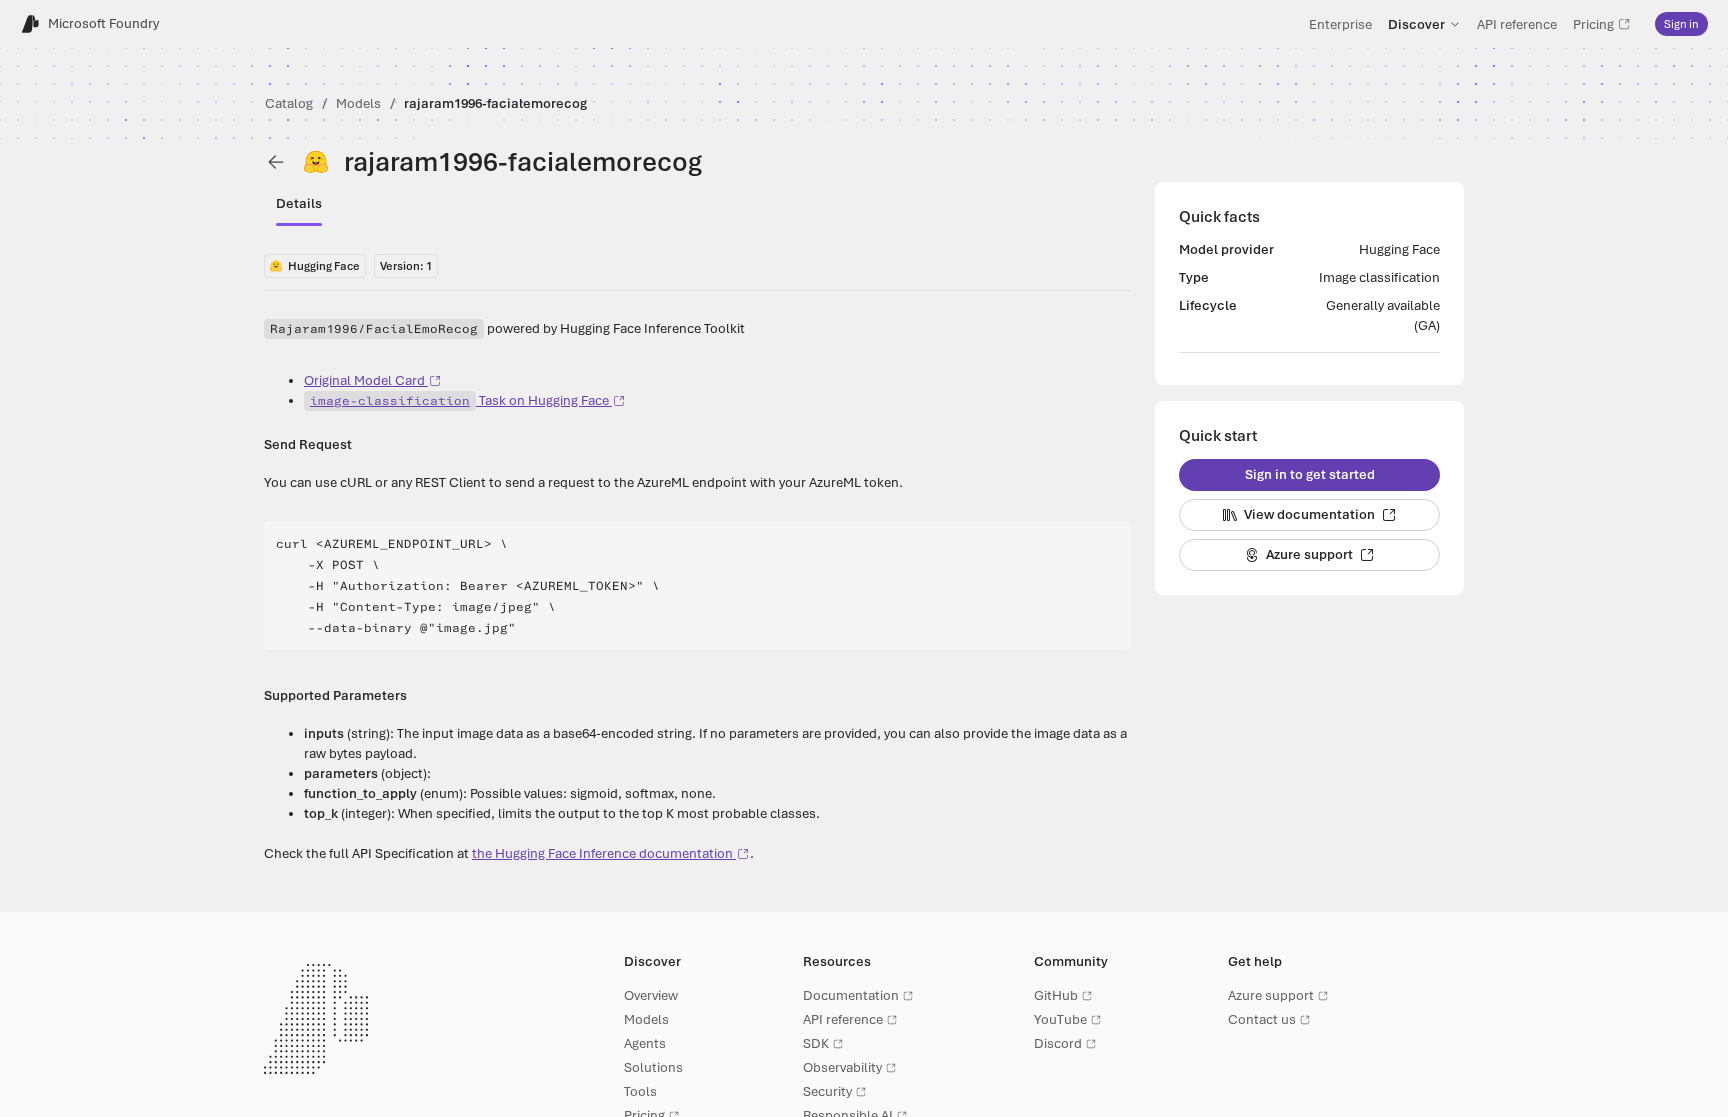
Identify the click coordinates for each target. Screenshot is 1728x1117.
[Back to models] (276, 162)
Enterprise (1340, 24)
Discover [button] (1416, 24)
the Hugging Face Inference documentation (602, 853)
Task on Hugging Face (459, 400)
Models (358, 103)
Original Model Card (364, 380)
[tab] (299, 204)
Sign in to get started (1310, 474)
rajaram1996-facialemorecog (495, 103)
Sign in (1681, 24)
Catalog (289, 103)
